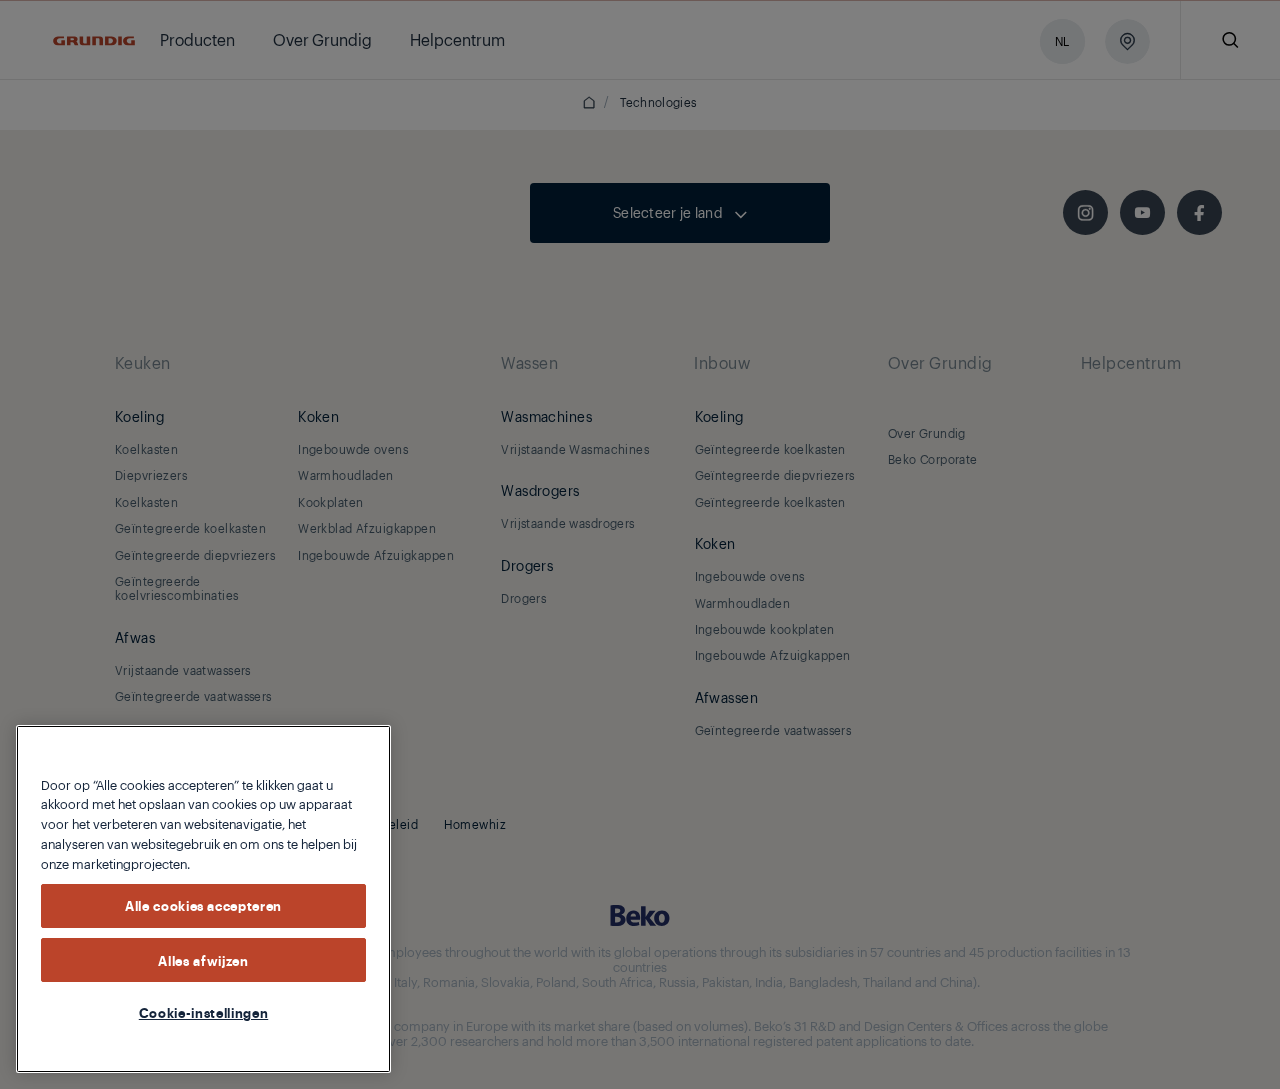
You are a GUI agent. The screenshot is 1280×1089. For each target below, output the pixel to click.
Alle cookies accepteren (203, 905)
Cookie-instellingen (203, 1012)
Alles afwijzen (203, 959)
